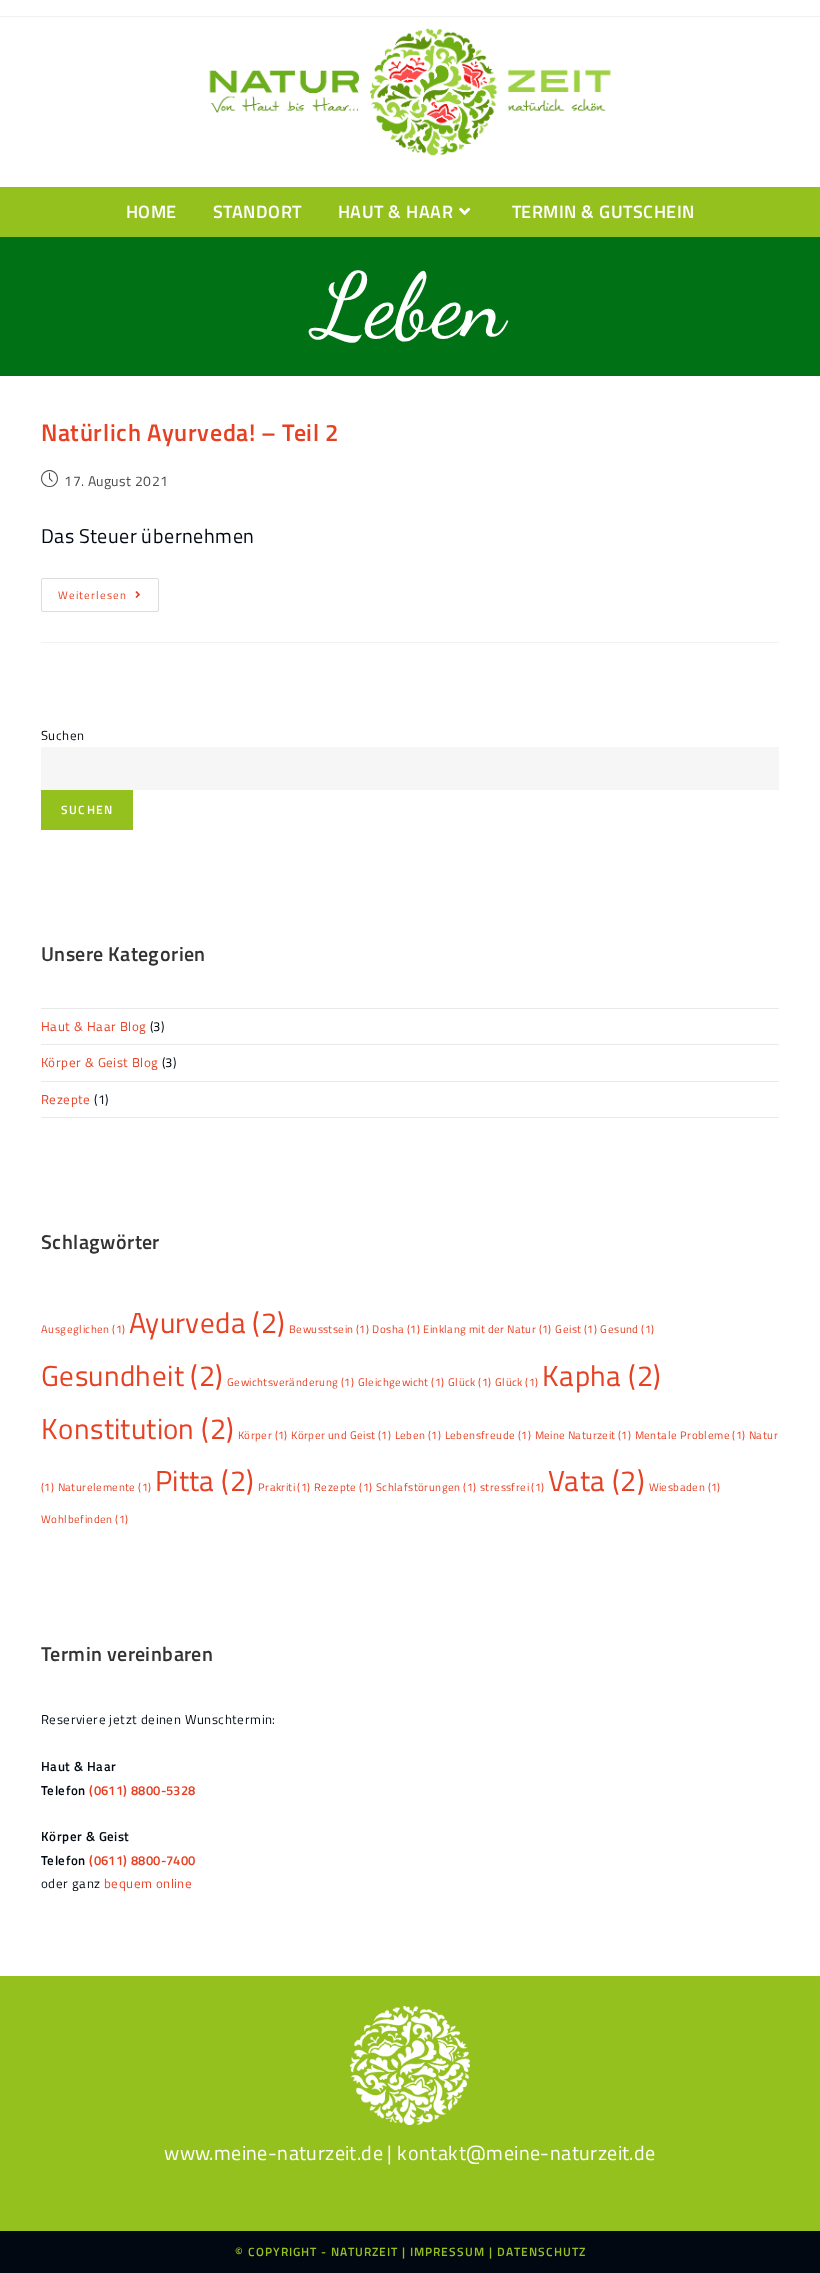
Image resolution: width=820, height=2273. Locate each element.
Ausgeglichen (83, 1329)
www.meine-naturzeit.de (273, 2152)
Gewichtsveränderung (290, 1382)
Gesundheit (132, 1375)
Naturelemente (105, 1487)
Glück (470, 1382)
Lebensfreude (488, 1435)
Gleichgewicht (401, 1382)
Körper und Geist (341, 1435)
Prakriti (284, 1487)
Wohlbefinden (84, 1519)
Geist (576, 1329)
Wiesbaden (685, 1487)
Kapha (602, 1375)
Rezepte (66, 1099)
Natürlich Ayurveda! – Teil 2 (190, 432)
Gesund (627, 1329)
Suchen (62, 735)
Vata (596, 1480)
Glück (517, 1382)
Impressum (447, 2251)
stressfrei (512, 1487)
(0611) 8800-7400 (142, 1860)
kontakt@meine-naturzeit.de (526, 2152)
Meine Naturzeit (583, 1435)
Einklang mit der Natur (487, 1329)
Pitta (205, 1480)
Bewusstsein (329, 1329)
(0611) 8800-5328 (142, 1790)
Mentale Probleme (690, 1435)
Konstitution (137, 1428)
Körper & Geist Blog (100, 1062)
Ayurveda (207, 1322)
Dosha (396, 1329)
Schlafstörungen (426, 1487)
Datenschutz (541, 2251)
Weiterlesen (108, 598)
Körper (263, 1435)
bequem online (148, 1883)
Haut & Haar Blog (93, 1026)
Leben (418, 1435)
